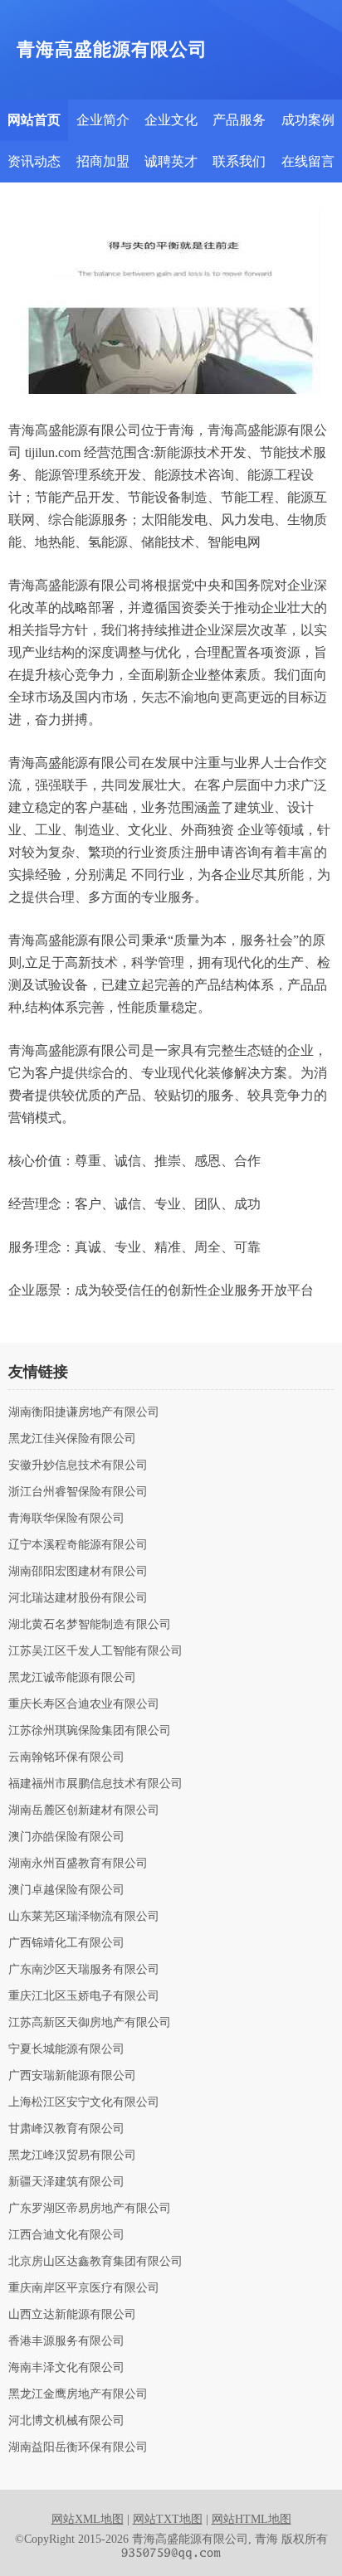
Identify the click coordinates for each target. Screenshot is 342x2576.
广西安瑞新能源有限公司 (72, 2076)
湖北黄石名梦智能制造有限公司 (90, 1625)
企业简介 (103, 120)
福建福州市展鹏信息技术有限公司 (95, 1784)
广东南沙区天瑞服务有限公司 (84, 1970)
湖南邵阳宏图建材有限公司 (78, 1572)
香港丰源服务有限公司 (66, 2341)
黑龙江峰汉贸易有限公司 (72, 2156)
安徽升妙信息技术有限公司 (78, 1465)
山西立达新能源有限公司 (72, 2315)
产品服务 (239, 120)
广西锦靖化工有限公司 (66, 1943)
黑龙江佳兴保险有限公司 (72, 1439)
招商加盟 (103, 161)
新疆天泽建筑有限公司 (66, 2182)
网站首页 (34, 120)
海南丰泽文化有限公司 (66, 2368)
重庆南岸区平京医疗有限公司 (84, 2288)
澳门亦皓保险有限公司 (66, 1837)
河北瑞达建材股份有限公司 (78, 1598)
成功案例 (308, 120)
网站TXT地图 (168, 2519)
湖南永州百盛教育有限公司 (78, 1864)
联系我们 (239, 161)
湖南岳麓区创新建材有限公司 (84, 1810)
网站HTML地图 (252, 2519)
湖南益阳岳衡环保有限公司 (78, 2447)
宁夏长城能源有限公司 (66, 2049)
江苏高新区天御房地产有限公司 (90, 2023)
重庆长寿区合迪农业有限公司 (84, 1704)
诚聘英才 (171, 161)
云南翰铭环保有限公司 (66, 1757)
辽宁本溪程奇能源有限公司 (78, 1545)
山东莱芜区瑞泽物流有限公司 (84, 1917)
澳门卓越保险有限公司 (66, 1890)
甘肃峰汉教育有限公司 (66, 2129)
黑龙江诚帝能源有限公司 (72, 1678)
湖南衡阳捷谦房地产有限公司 (84, 1412)
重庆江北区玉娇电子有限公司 (84, 1996)
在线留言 (308, 161)
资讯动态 (34, 161)
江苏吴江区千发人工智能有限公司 (95, 1651)
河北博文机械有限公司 (66, 2421)
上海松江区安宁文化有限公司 (84, 2102)
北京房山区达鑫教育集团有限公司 (95, 2262)
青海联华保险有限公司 (66, 1519)
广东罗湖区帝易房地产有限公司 (90, 2209)
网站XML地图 (88, 2519)
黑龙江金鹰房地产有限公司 (78, 2394)
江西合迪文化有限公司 (66, 2235)
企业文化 (171, 120)
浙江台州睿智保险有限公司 (78, 1492)
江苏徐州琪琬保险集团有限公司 (90, 1731)
